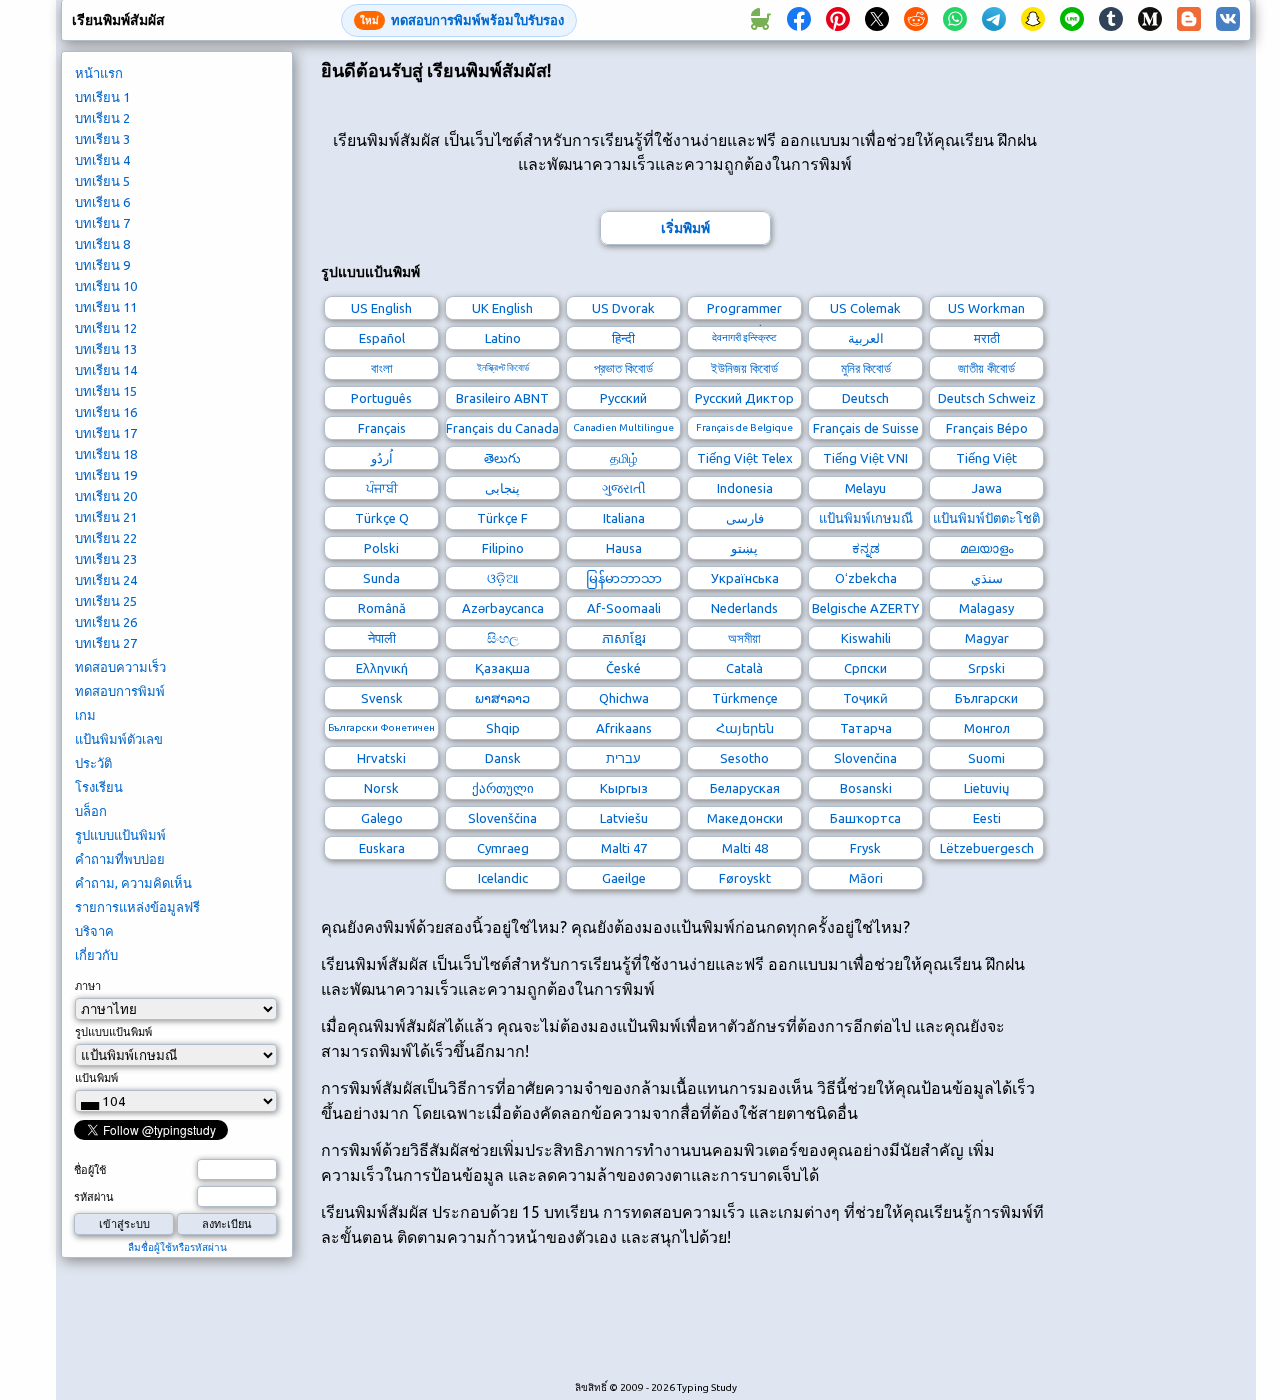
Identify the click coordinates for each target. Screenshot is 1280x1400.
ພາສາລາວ (502, 698)
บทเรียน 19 (106, 475)
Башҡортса (865, 818)
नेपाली (382, 638)
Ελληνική (382, 668)
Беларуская (745, 788)
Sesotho (744, 758)
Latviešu (624, 818)
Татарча (866, 728)
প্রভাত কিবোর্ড (623, 368)
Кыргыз (624, 788)
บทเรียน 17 (106, 433)
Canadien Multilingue (623, 427)
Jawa (987, 488)
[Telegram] (994, 20)
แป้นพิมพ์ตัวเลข (119, 739)
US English (381, 308)
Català (744, 668)
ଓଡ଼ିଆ (503, 578)
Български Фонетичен (381, 727)
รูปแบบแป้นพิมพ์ (120, 835)
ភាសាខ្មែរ (624, 638)
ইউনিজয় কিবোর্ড (744, 368)
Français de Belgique (744, 427)
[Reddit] (916, 20)
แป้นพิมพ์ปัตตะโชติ (986, 518)
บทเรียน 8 (102, 244)
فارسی (745, 518)
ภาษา (88, 986)
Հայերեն (745, 728)
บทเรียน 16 (106, 412)
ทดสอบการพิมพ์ (120, 691)
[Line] (1072, 20)
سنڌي (987, 578)
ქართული (503, 788)
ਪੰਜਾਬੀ (382, 488)
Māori (866, 878)
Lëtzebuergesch (987, 848)
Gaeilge (624, 878)
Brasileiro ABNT (502, 398)
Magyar (987, 638)
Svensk (382, 698)
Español (382, 338)
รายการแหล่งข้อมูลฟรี (137, 907)
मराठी (987, 338)
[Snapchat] (1033, 20)
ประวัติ (93, 763)
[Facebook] (799, 20)
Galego (382, 818)
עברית (623, 758)
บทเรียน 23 (106, 559)
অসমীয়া (744, 638)
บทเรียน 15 (106, 391)
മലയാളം (986, 548)
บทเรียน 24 (106, 580)
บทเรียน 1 (102, 97)
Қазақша (502, 668)
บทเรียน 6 (102, 202)
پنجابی (502, 488)
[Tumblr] (1111, 20)
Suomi (986, 758)
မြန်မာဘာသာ (624, 578)
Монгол (987, 728)
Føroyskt (745, 878)
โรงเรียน (99, 787)
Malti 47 (624, 848)
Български (986, 698)
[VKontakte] (1228, 20)
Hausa (624, 548)
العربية (866, 338)
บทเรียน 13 (106, 349)
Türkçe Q (382, 518)
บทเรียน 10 (106, 286)
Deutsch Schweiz (987, 398)
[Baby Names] (760, 20)
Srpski (986, 668)
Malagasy (986, 608)
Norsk (381, 788)
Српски (865, 668)
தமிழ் (624, 458)
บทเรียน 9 (102, 265)
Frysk (865, 848)
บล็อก (91, 811)
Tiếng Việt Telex (745, 458)
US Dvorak (623, 308)
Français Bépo (987, 428)
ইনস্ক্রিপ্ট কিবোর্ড (503, 367)
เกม (85, 715)
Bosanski (866, 788)
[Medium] (1150, 20)
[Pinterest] (838, 20)
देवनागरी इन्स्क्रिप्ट (744, 337)
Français (382, 428)
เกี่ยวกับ (96, 955)
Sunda (381, 578)
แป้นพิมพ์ (96, 1078)
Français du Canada (502, 428)
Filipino (503, 548)
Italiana (624, 518)
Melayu (865, 488)
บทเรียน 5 (102, 181)
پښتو (744, 548)
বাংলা (382, 368)
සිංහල (503, 638)
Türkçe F (502, 518)
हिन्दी (623, 338)
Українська (745, 578)
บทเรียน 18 (106, 454)
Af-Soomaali (624, 608)
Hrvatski (381, 758)
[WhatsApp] (955, 20)
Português (381, 398)
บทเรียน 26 (106, 622)
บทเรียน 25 (106, 601)
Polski (381, 548)
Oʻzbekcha (866, 578)
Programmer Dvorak (744, 310)
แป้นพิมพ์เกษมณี (866, 518)
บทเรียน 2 (102, 118)
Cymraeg (503, 848)
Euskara (382, 848)
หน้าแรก (99, 73)
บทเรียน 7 (102, 223)
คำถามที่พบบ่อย (120, 859)
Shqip (503, 728)
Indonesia (745, 488)
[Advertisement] (685, 1325)
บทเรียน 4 (102, 160)
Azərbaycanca (503, 608)
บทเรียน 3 (102, 139)
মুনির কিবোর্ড (866, 368)
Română (382, 608)
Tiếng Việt (986, 458)
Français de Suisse (866, 428)
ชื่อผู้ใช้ (90, 1170)
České (623, 668)
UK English (502, 308)
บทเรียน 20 (106, 496)
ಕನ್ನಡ (866, 548)
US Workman (986, 308)
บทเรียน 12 (106, 328)
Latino (503, 338)
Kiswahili (866, 638)
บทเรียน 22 (106, 538)
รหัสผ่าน (94, 1197)
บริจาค (94, 931)
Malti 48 (745, 848)
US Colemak (865, 308)
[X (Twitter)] (877, 20)
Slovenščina (502, 818)
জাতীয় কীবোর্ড (986, 368)
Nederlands (744, 608)
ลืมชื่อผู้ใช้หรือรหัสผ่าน (177, 1247)
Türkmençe (745, 698)
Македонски (745, 818)
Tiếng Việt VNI (865, 458)
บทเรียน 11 (106, 307)
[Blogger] (1189, 20)
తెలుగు (502, 458)
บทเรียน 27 (106, 643)
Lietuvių (986, 788)
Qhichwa (624, 698)
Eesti (987, 818)
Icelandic (503, 878)
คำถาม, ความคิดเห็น (133, 883)
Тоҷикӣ (865, 698)
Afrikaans (624, 728)
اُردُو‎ (382, 458)
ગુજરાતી (624, 488)
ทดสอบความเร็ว (120, 667)
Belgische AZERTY (865, 608)
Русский (623, 398)
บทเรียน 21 (106, 517)
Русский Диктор (744, 398)
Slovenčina (865, 758)
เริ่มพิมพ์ (685, 228)
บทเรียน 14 (106, 370)
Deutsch (865, 398)
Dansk (503, 758)
